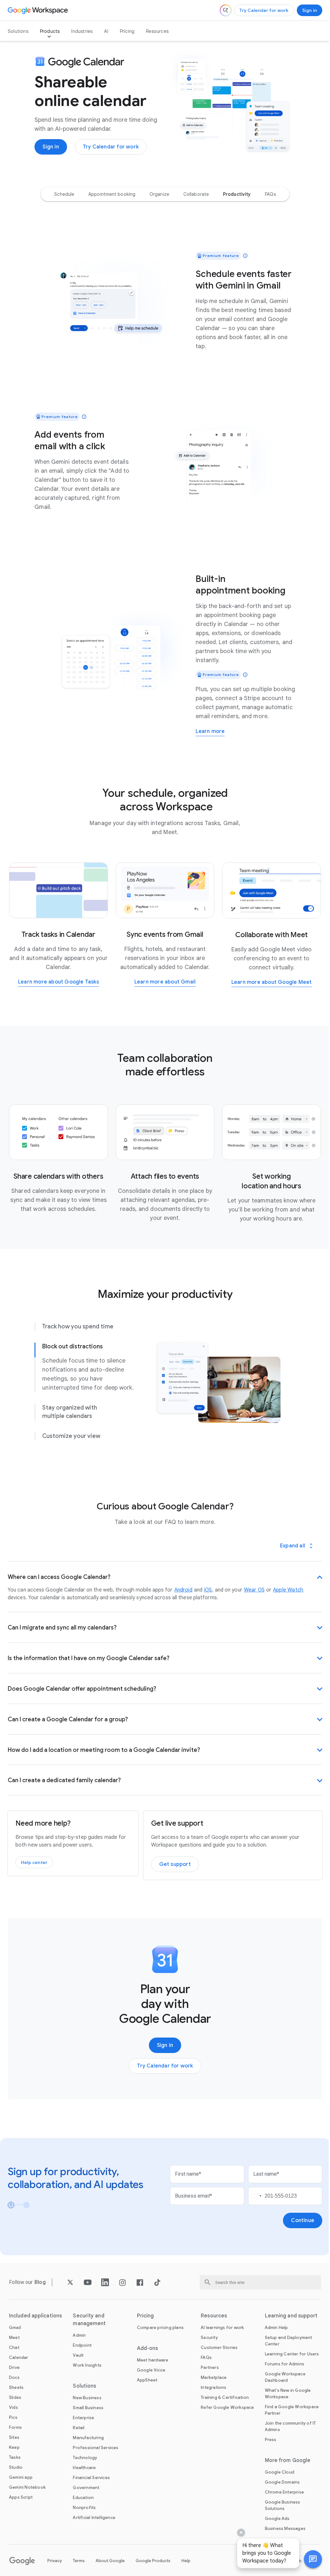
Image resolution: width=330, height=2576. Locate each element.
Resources (157, 31)
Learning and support (287, 2321)
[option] (64, 194)
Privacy (55, 2566)
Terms (79, 2566)
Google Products (153, 2566)
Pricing (127, 31)
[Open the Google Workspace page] (39, 10)
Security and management (88, 2325)
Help (186, 2566)
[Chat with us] (308, 2559)
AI (106, 31)
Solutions (18, 31)
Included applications (35, 2321)
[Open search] (226, 10)
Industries (82, 31)
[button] (308, 2559)
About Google (110, 2566)
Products (50, 31)
